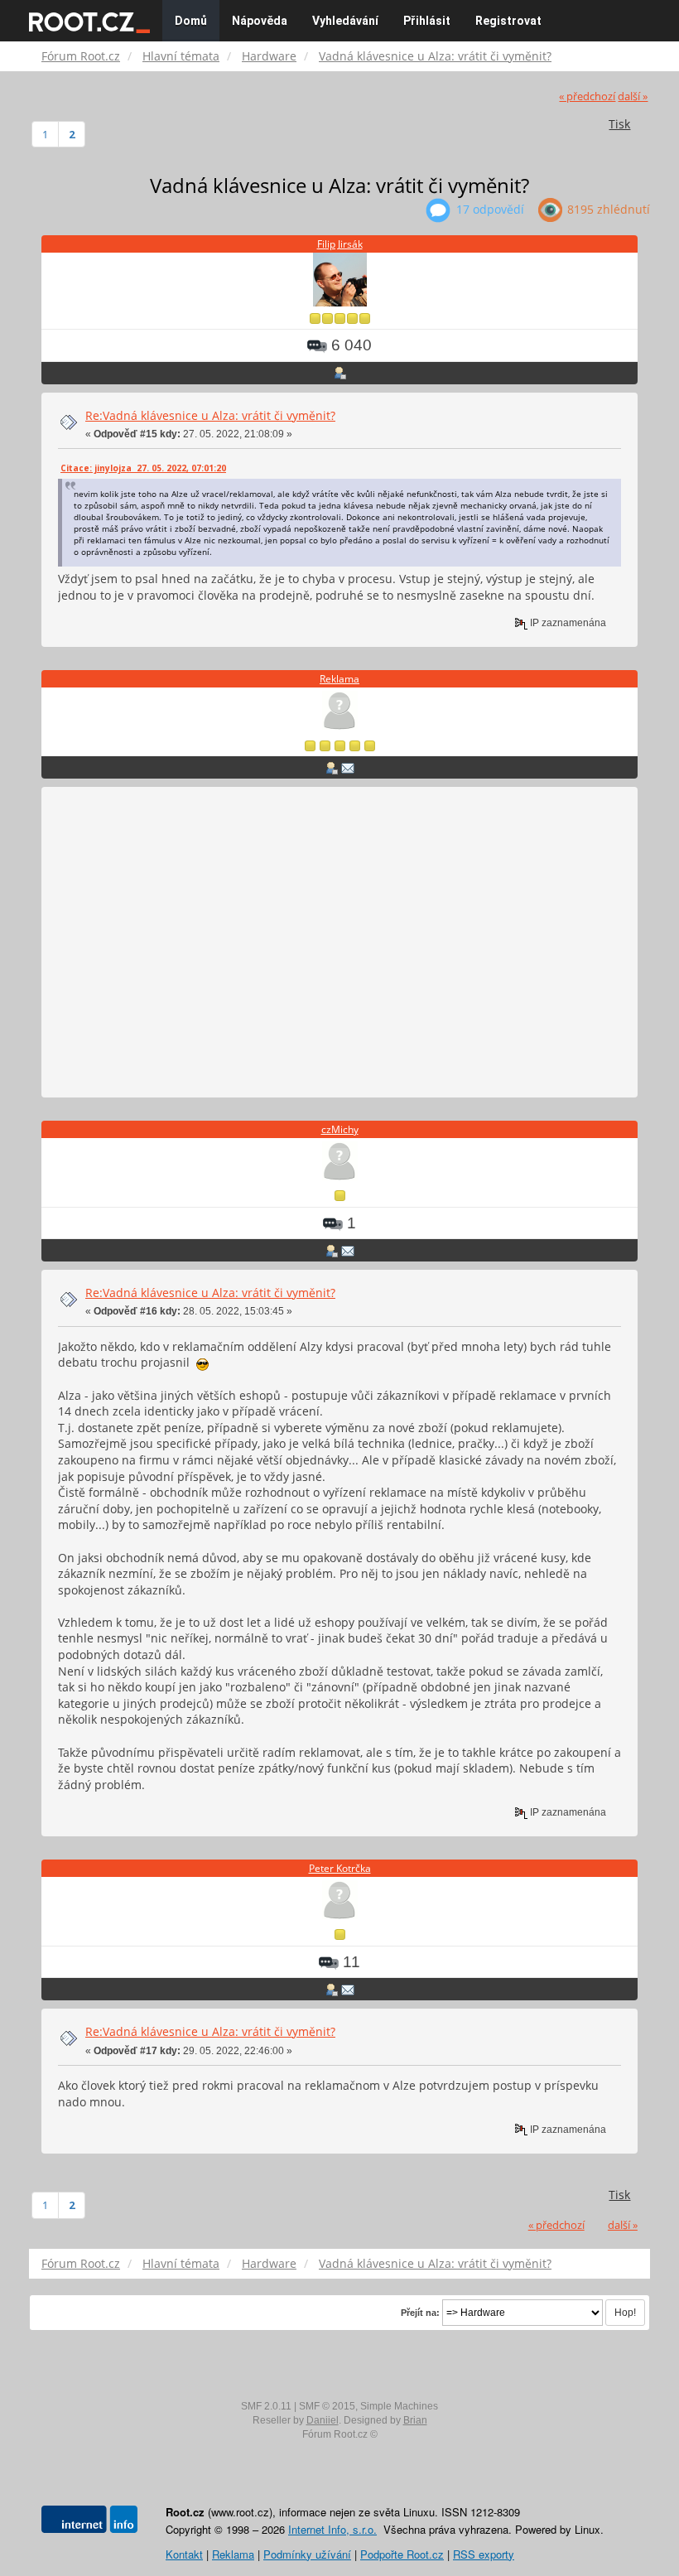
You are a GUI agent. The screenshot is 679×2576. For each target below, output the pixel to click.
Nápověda (260, 21)
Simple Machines (399, 2406)
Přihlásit (427, 21)
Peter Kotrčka (340, 1868)
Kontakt (184, 2554)
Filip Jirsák (340, 244)
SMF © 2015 (327, 2406)
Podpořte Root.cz (402, 2554)
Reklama (339, 679)
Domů (191, 21)
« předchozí (587, 96)
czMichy (340, 1129)
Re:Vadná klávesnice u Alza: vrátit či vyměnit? (210, 415)
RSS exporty (484, 2554)
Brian (415, 2420)
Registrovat (508, 21)
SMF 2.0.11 (266, 2406)
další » (633, 96)
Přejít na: (420, 2313)
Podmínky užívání (307, 2554)
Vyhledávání (345, 21)
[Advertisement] (339, 943)
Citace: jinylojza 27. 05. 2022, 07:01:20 (143, 468)
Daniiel (323, 2420)
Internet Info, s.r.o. (332, 2529)
